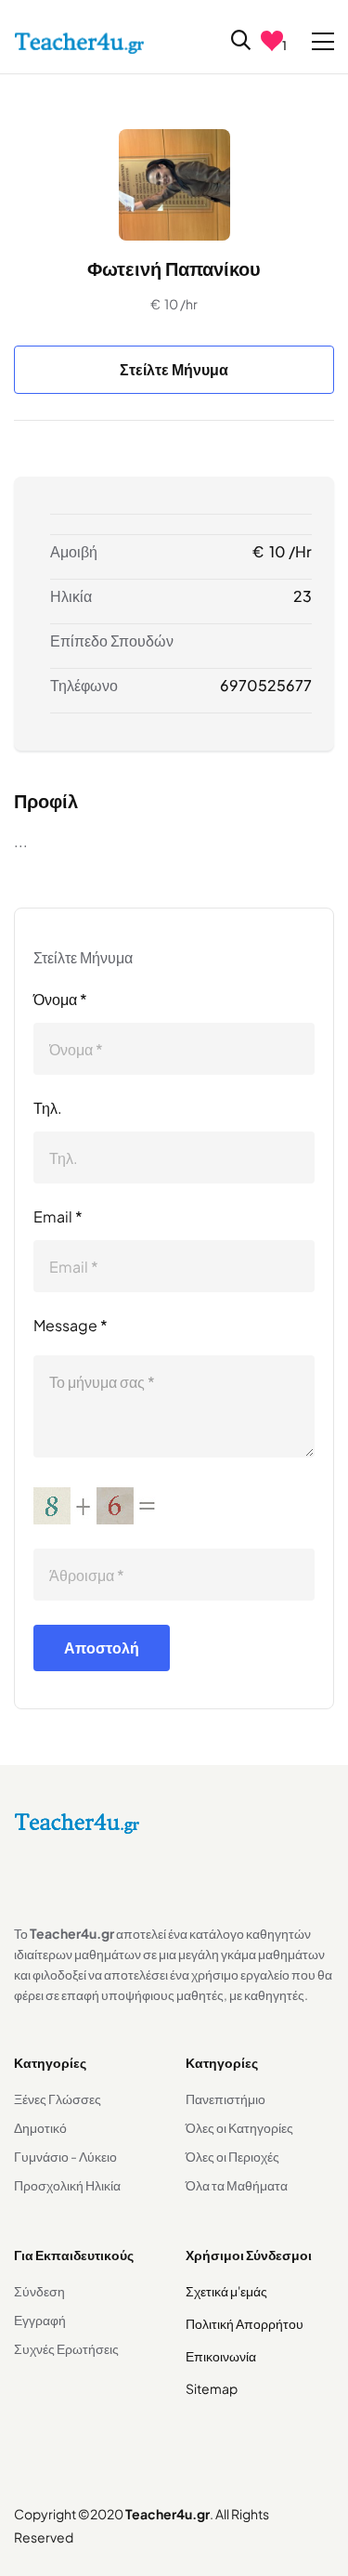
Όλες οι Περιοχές (232, 2156)
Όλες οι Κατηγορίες (239, 2127)
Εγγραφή (40, 2320)
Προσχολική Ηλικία (67, 2185)
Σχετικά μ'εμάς (226, 2291)
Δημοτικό (40, 2127)
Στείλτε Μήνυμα (174, 369)
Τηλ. (48, 1108)
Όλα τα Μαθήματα (237, 2185)
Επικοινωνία (221, 2356)
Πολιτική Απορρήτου (245, 2323)
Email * (58, 1216)
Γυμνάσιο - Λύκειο (65, 2156)
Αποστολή (102, 1648)
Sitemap (212, 2388)
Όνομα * (60, 999)
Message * (71, 1325)
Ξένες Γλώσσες (58, 2099)
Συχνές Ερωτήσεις (66, 2348)
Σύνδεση (39, 2291)
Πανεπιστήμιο (226, 2099)
